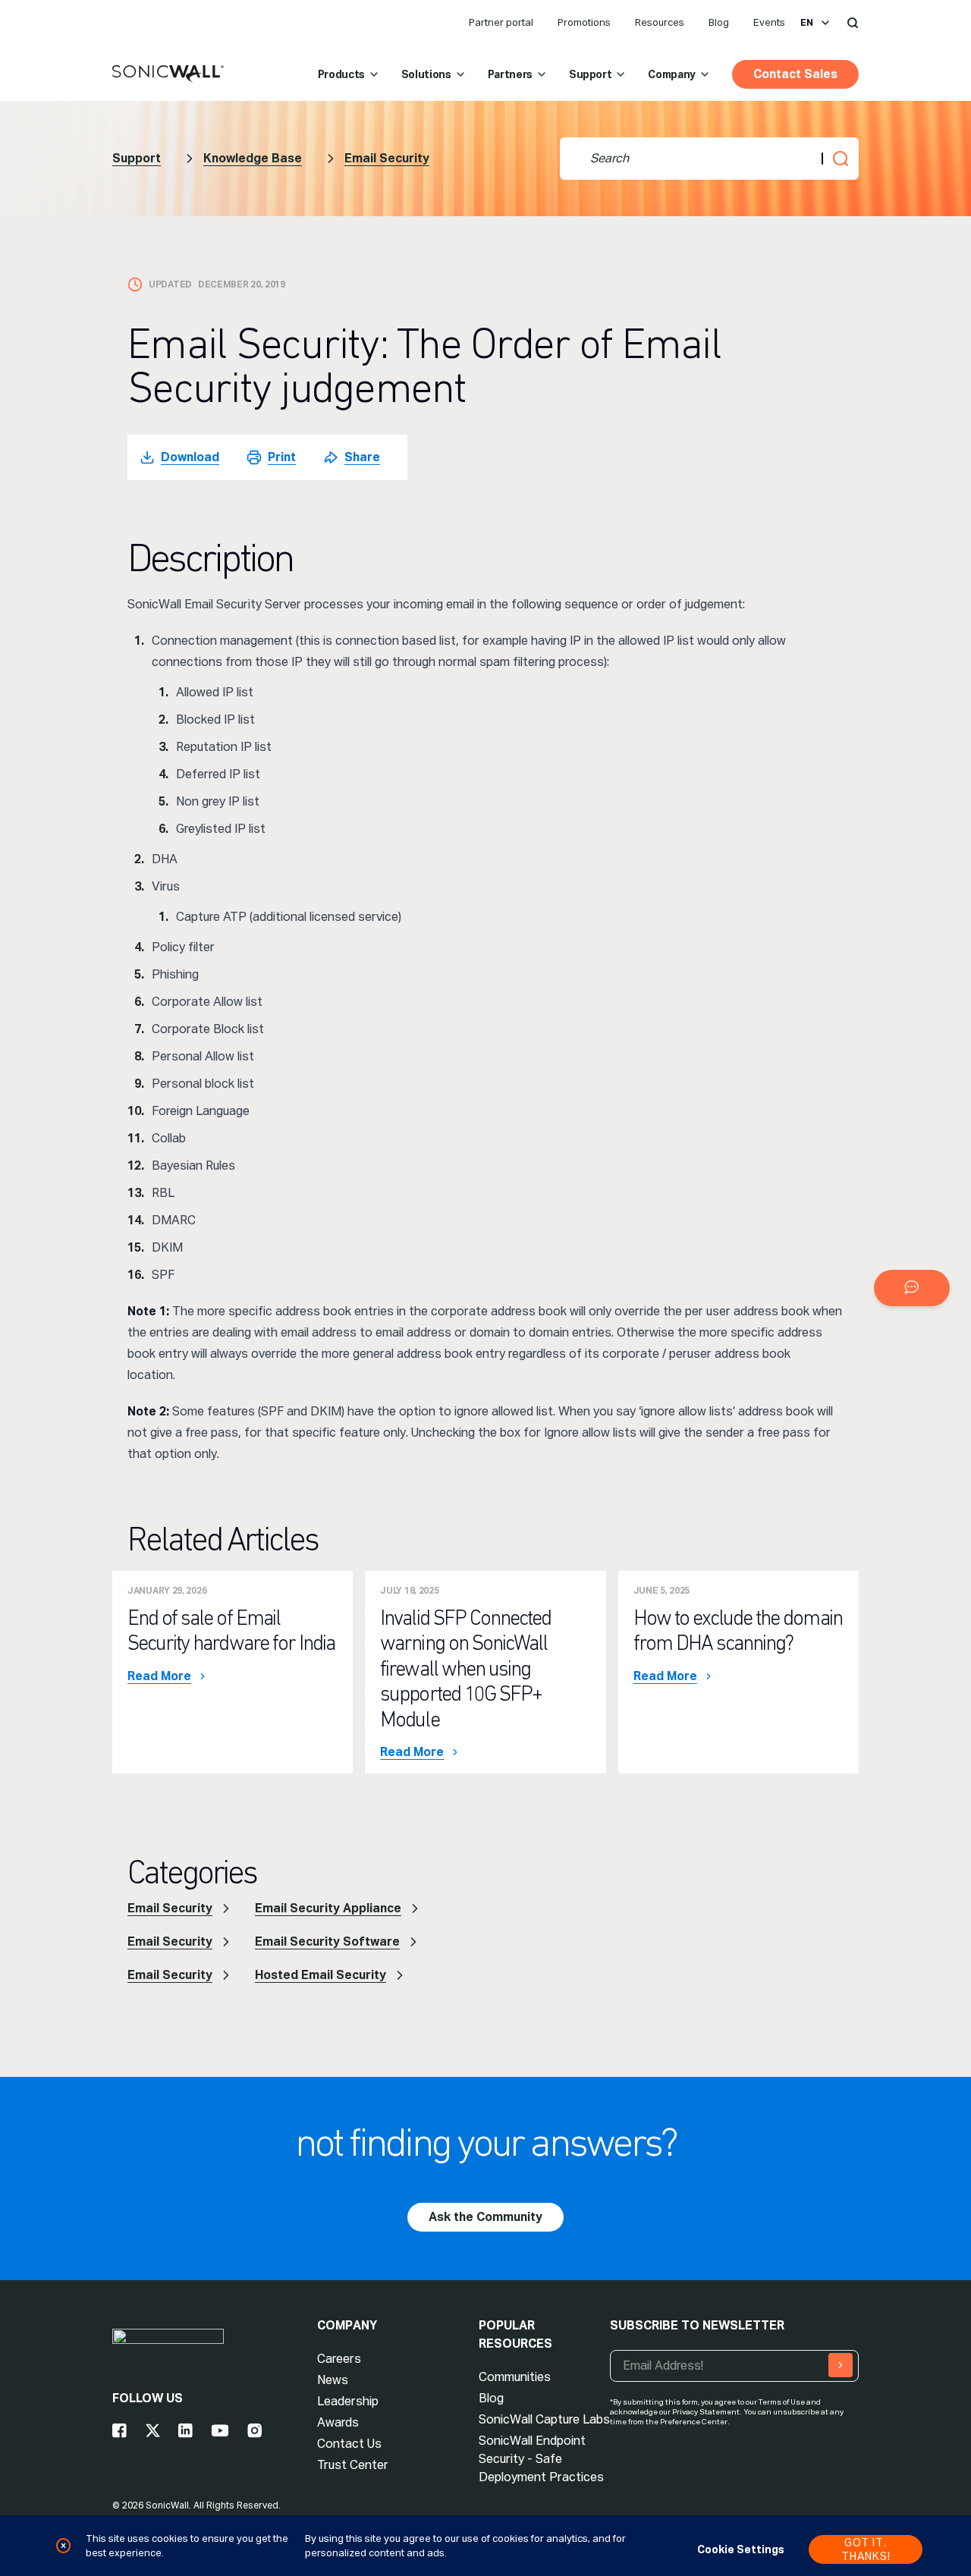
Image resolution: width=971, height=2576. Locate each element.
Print (282, 457)
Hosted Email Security (321, 1975)
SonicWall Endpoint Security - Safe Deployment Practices (541, 2459)
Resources (660, 22)
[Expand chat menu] (912, 1288)
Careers (339, 2359)
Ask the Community (485, 2217)
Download (190, 457)
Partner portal (501, 22)
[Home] (168, 74)
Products (341, 74)
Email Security (387, 158)
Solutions (426, 74)
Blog (719, 22)
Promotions (584, 22)
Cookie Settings (741, 2549)
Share (362, 457)
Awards (338, 2422)
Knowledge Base (253, 158)
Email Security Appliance (328, 1908)
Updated (170, 284)
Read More (159, 1676)
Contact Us (349, 2444)
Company (672, 74)
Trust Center (353, 2465)
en (807, 23)
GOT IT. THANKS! (866, 2549)
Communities (515, 2377)
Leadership (348, 2401)
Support (591, 74)
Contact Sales (795, 74)
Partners (510, 74)
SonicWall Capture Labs (544, 2419)
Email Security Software (327, 1941)
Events (769, 22)
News (333, 2380)
